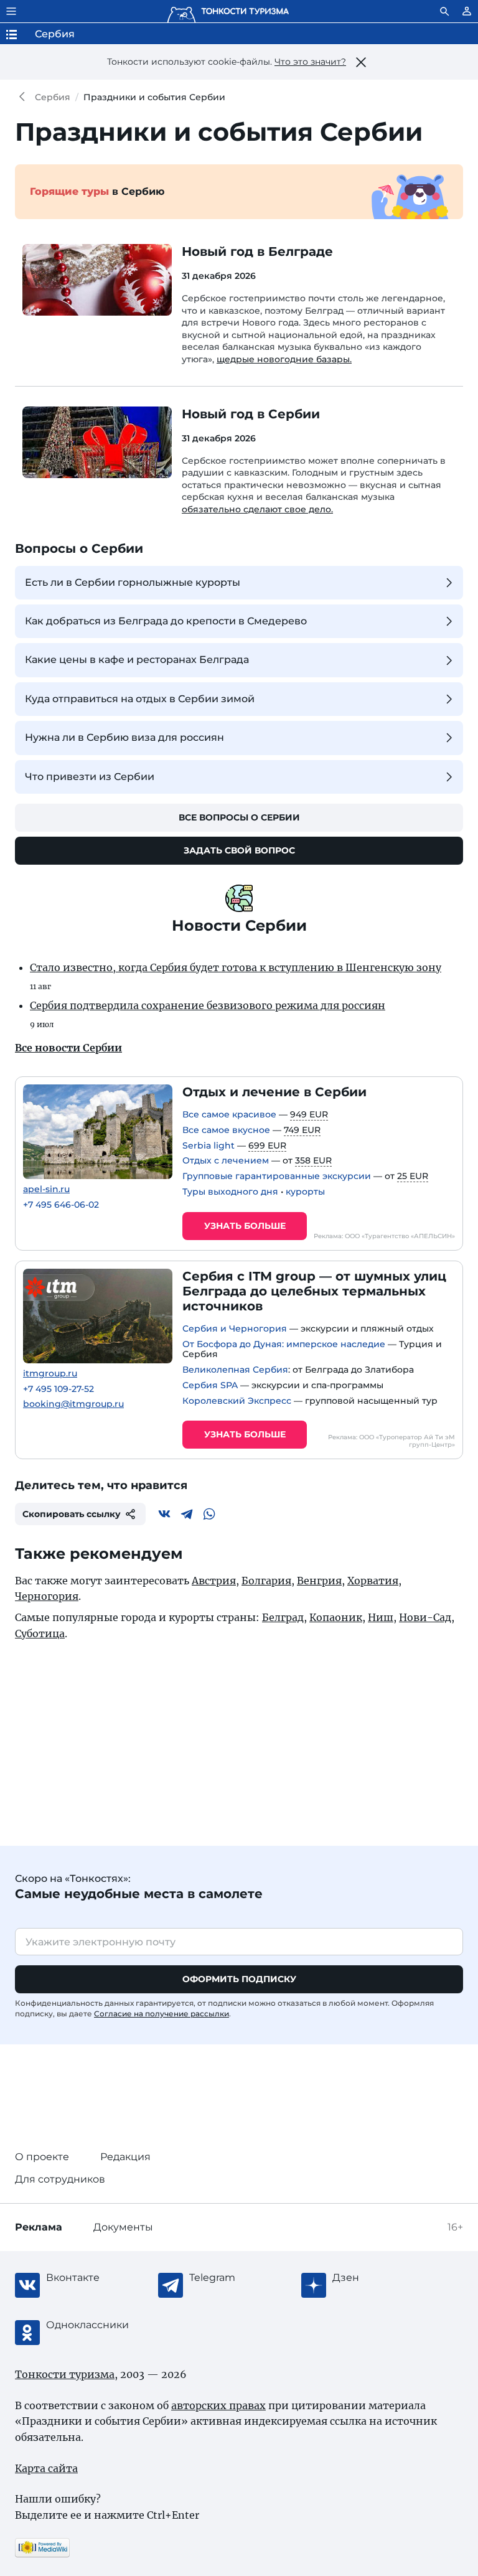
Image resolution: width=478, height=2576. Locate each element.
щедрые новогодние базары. (284, 359)
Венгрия (319, 1581)
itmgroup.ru (50, 1374)
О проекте (42, 2157)
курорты (305, 1192)
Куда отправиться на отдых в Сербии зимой (140, 699)
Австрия (214, 1581)
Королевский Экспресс (237, 1401)
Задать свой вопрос (239, 850)
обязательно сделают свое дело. (257, 509)
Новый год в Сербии (251, 414)
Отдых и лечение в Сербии (274, 1092)
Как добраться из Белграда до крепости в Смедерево (166, 621)
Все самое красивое (229, 1114)
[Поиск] (444, 11)
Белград (283, 1617)
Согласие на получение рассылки (162, 2014)
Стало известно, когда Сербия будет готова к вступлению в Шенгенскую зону (236, 967)
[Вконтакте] (164, 1514)
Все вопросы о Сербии (239, 817)
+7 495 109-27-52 (59, 1389)
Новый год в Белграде (257, 251)
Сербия (53, 97)
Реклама (39, 2227)
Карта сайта (46, 2468)
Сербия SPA (210, 1385)
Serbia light (209, 1145)
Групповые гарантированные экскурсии (277, 1176)
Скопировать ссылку (72, 1514)
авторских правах (218, 2405)
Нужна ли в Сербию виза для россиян (124, 737)
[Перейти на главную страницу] (228, 11)
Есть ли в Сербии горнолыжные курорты (133, 582)
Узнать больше (245, 1226)
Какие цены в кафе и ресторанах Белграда (137, 660)
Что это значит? (310, 62)
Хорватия (373, 1581)
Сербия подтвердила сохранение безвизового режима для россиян (208, 1005)
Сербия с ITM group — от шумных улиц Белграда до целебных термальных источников (314, 1291)
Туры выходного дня (230, 1192)
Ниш (381, 1617)
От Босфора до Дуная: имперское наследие (284, 1344)
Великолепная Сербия (235, 1370)
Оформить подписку (239, 1979)
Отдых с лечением (226, 1160)
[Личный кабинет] (467, 11)
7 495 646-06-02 (61, 1205)
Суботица (40, 1634)
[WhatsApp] (209, 1514)
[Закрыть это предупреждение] (361, 62)
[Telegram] (187, 1514)
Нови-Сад (425, 1617)
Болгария (266, 1581)
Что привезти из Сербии (90, 777)
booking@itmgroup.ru (73, 1404)
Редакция (125, 2157)
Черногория (47, 1596)
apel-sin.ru (46, 1189)
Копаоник (336, 1617)
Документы (123, 2227)
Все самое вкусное (226, 1130)
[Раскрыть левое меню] (11, 11)
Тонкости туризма (25, 97)
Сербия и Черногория (235, 1328)
